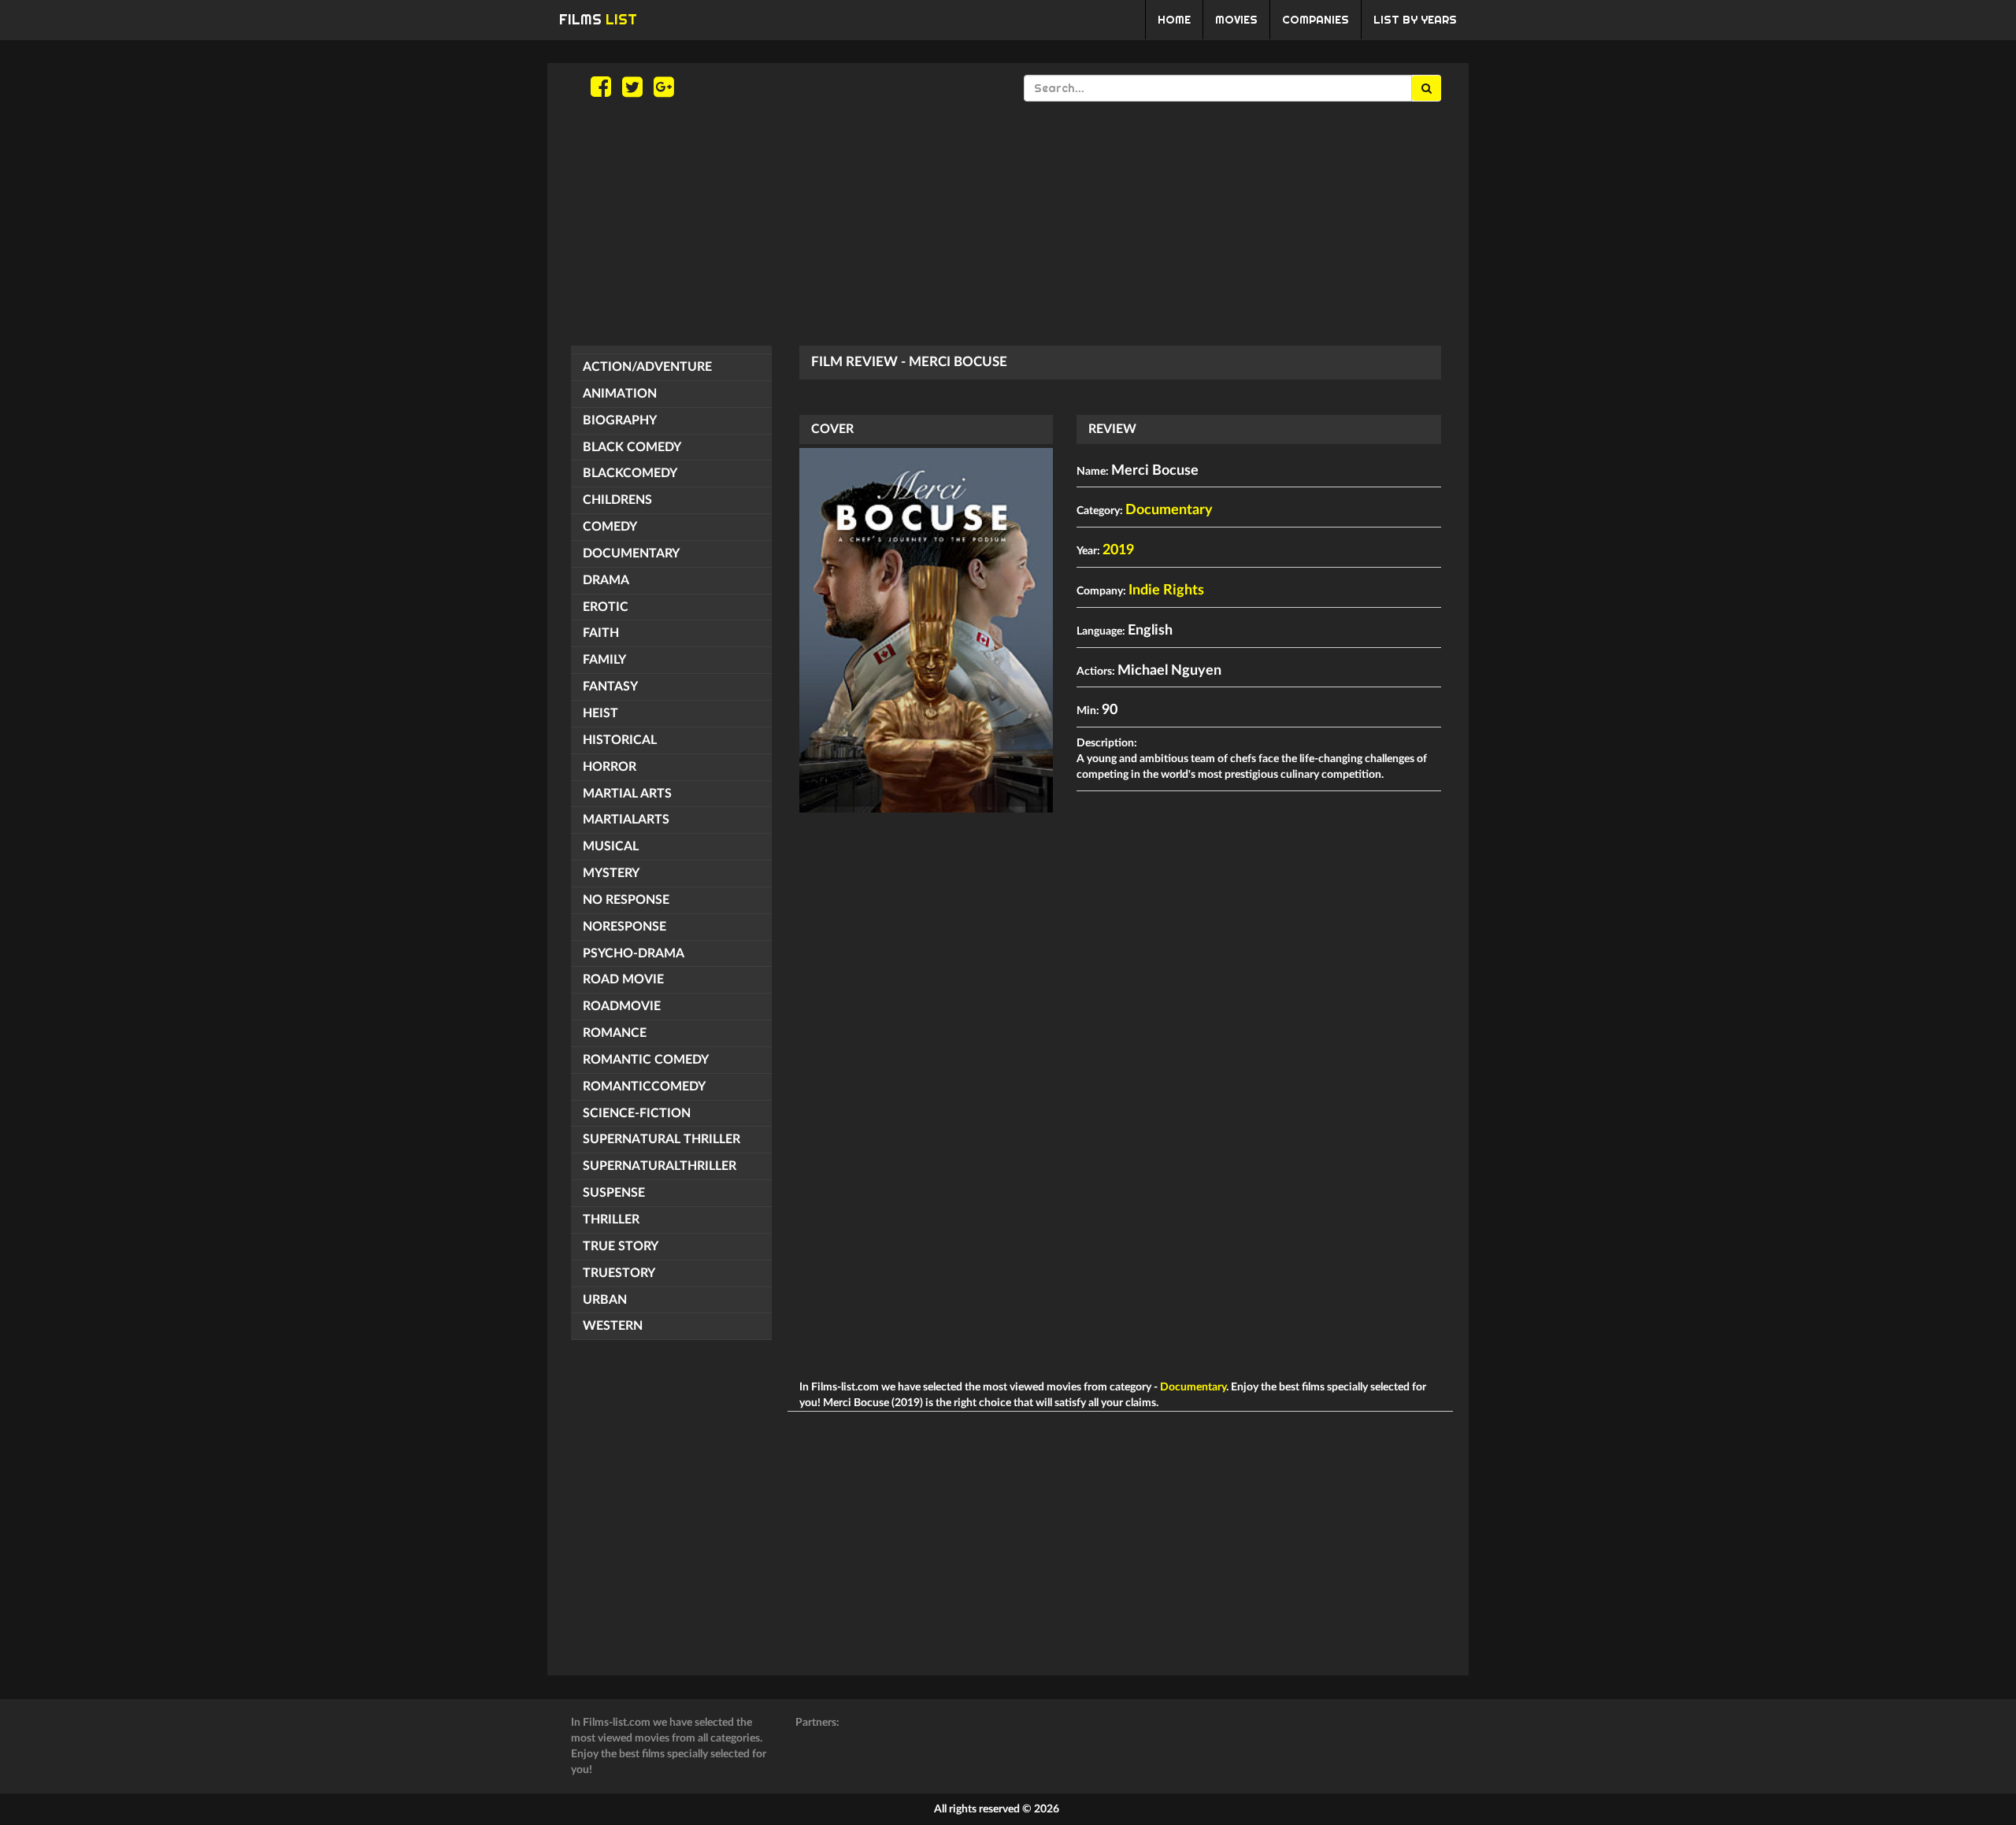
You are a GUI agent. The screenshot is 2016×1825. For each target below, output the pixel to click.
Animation (620, 394)
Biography (620, 420)
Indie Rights (1166, 590)
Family (604, 660)
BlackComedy (630, 473)
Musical (611, 846)
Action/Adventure (647, 367)
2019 (1118, 550)
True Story (621, 1246)
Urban (605, 1300)
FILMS (598, 19)
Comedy (610, 527)
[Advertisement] (1008, 224)
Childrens (617, 500)
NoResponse (624, 927)
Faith (601, 633)
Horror (610, 767)
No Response (626, 900)
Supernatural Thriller (661, 1139)
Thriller (611, 1220)
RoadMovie (622, 1006)
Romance (615, 1033)
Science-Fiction (637, 1113)
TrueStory (619, 1273)
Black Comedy (632, 447)
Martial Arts (627, 794)
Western (613, 1326)
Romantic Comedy (646, 1060)
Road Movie (623, 979)
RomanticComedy (644, 1086)
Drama (606, 580)
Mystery (611, 873)
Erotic (606, 607)
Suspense (614, 1193)
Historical (620, 740)
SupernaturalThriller (660, 1166)
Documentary (631, 553)
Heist (600, 713)
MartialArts (626, 820)
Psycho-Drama (634, 953)
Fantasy (610, 687)
